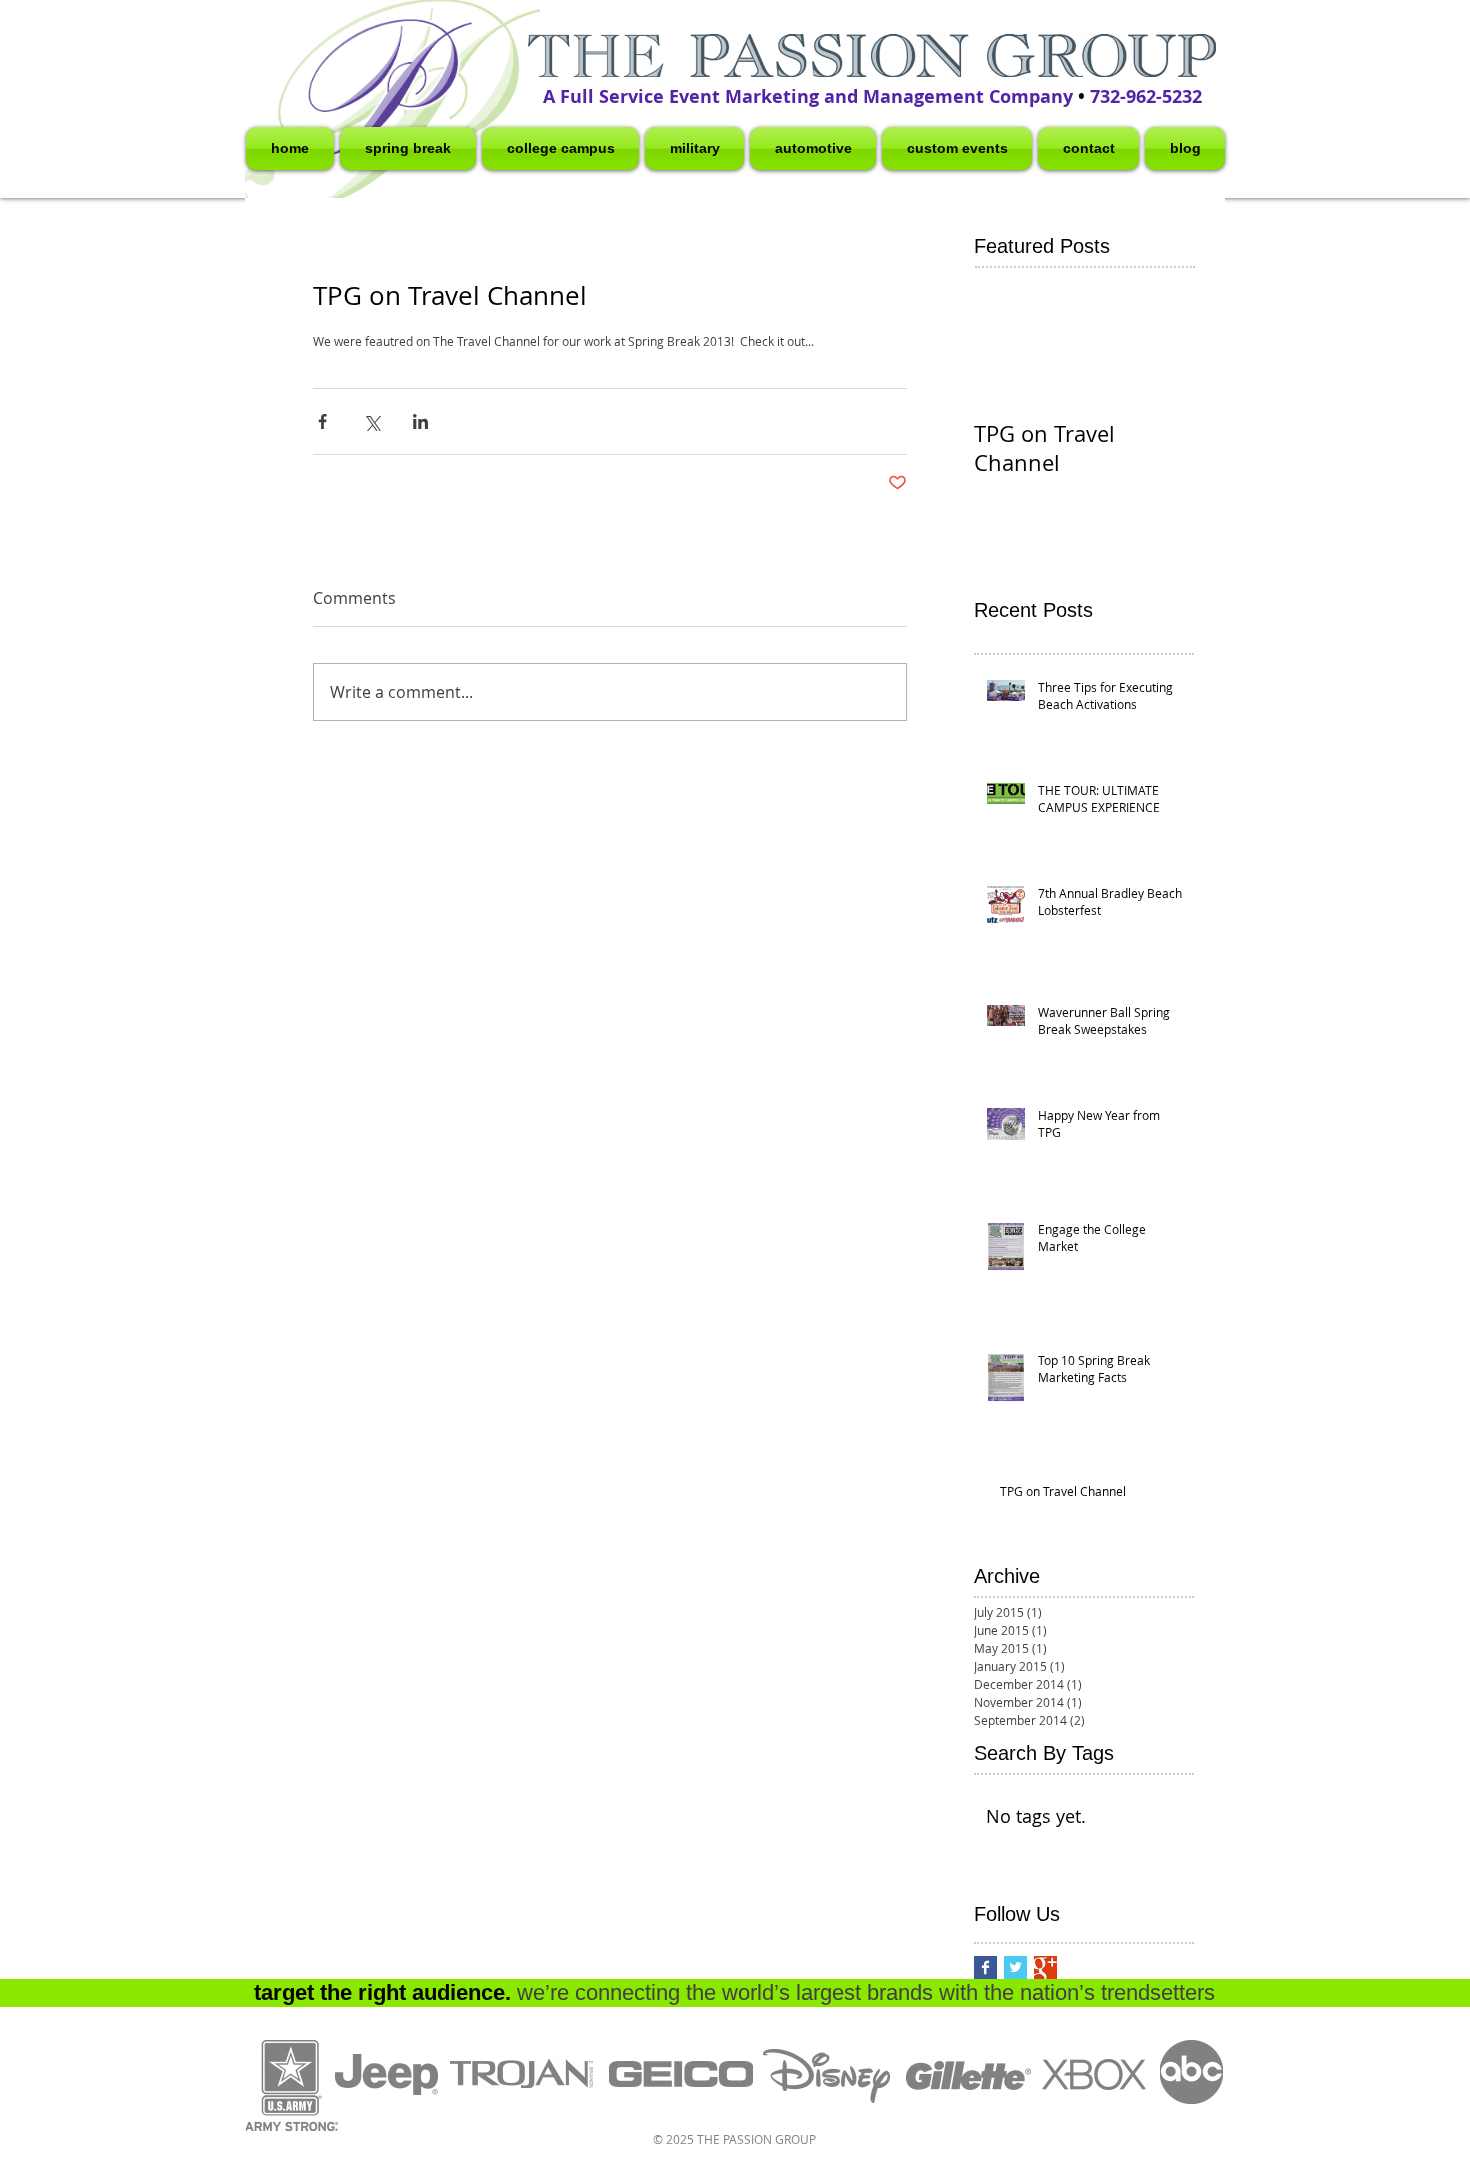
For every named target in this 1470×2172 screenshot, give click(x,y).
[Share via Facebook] (322, 421)
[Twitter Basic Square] (1015, 1967)
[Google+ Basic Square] (1045, 1967)
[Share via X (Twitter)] (371, 421)
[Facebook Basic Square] (985, 1967)
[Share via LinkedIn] (420, 421)
